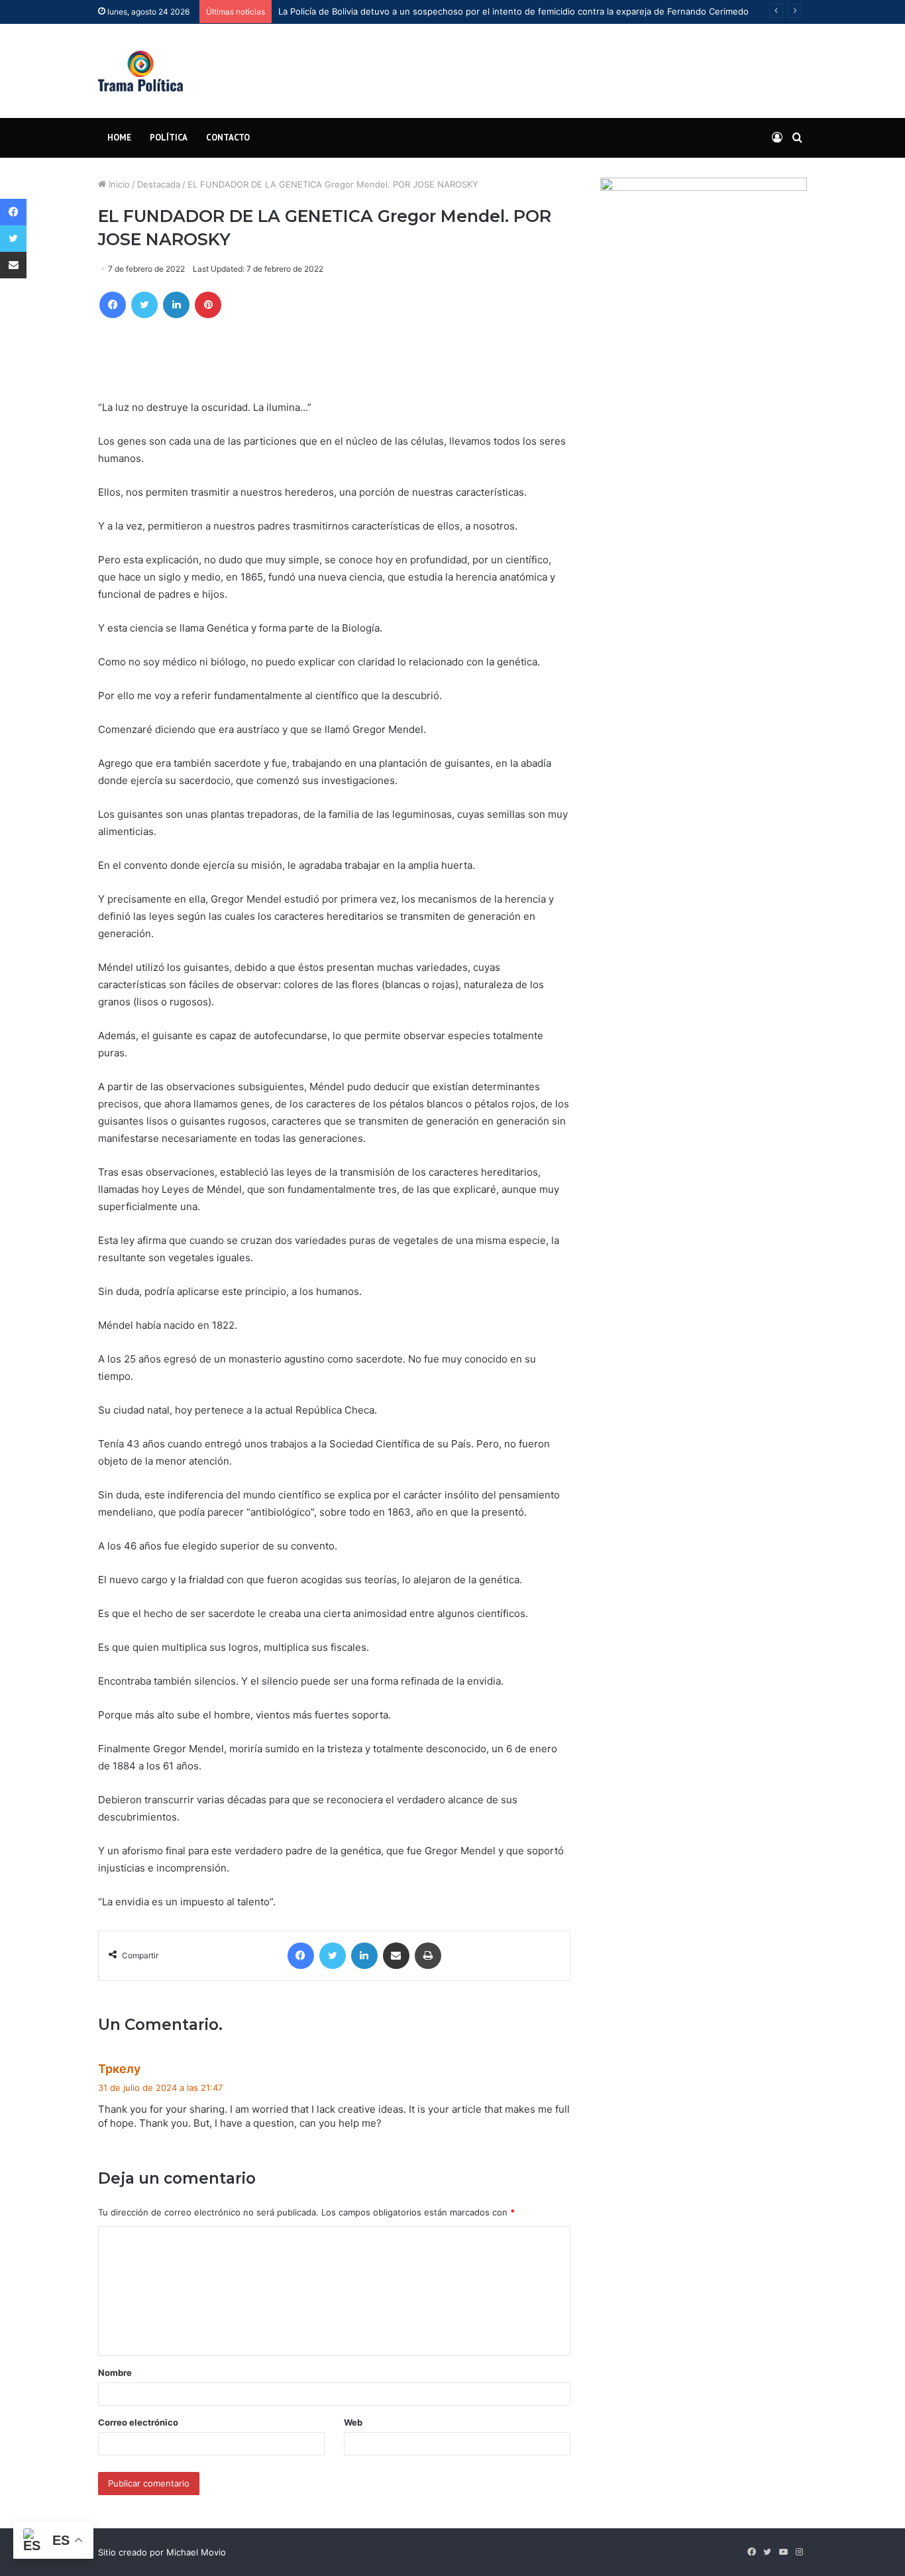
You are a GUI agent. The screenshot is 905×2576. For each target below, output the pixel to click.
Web (353, 2422)
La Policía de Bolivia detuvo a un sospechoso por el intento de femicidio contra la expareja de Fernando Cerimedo (513, 11)
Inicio (118, 184)
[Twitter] (144, 305)
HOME (119, 138)
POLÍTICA (169, 138)
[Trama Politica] (140, 71)
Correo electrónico (138, 2422)
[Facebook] (113, 305)
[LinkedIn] (176, 305)
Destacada (159, 184)
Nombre (115, 2373)
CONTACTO (228, 138)
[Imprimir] (428, 1956)
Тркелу (119, 2069)
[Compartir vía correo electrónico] (396, 1956)
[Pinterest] (208, 305)
